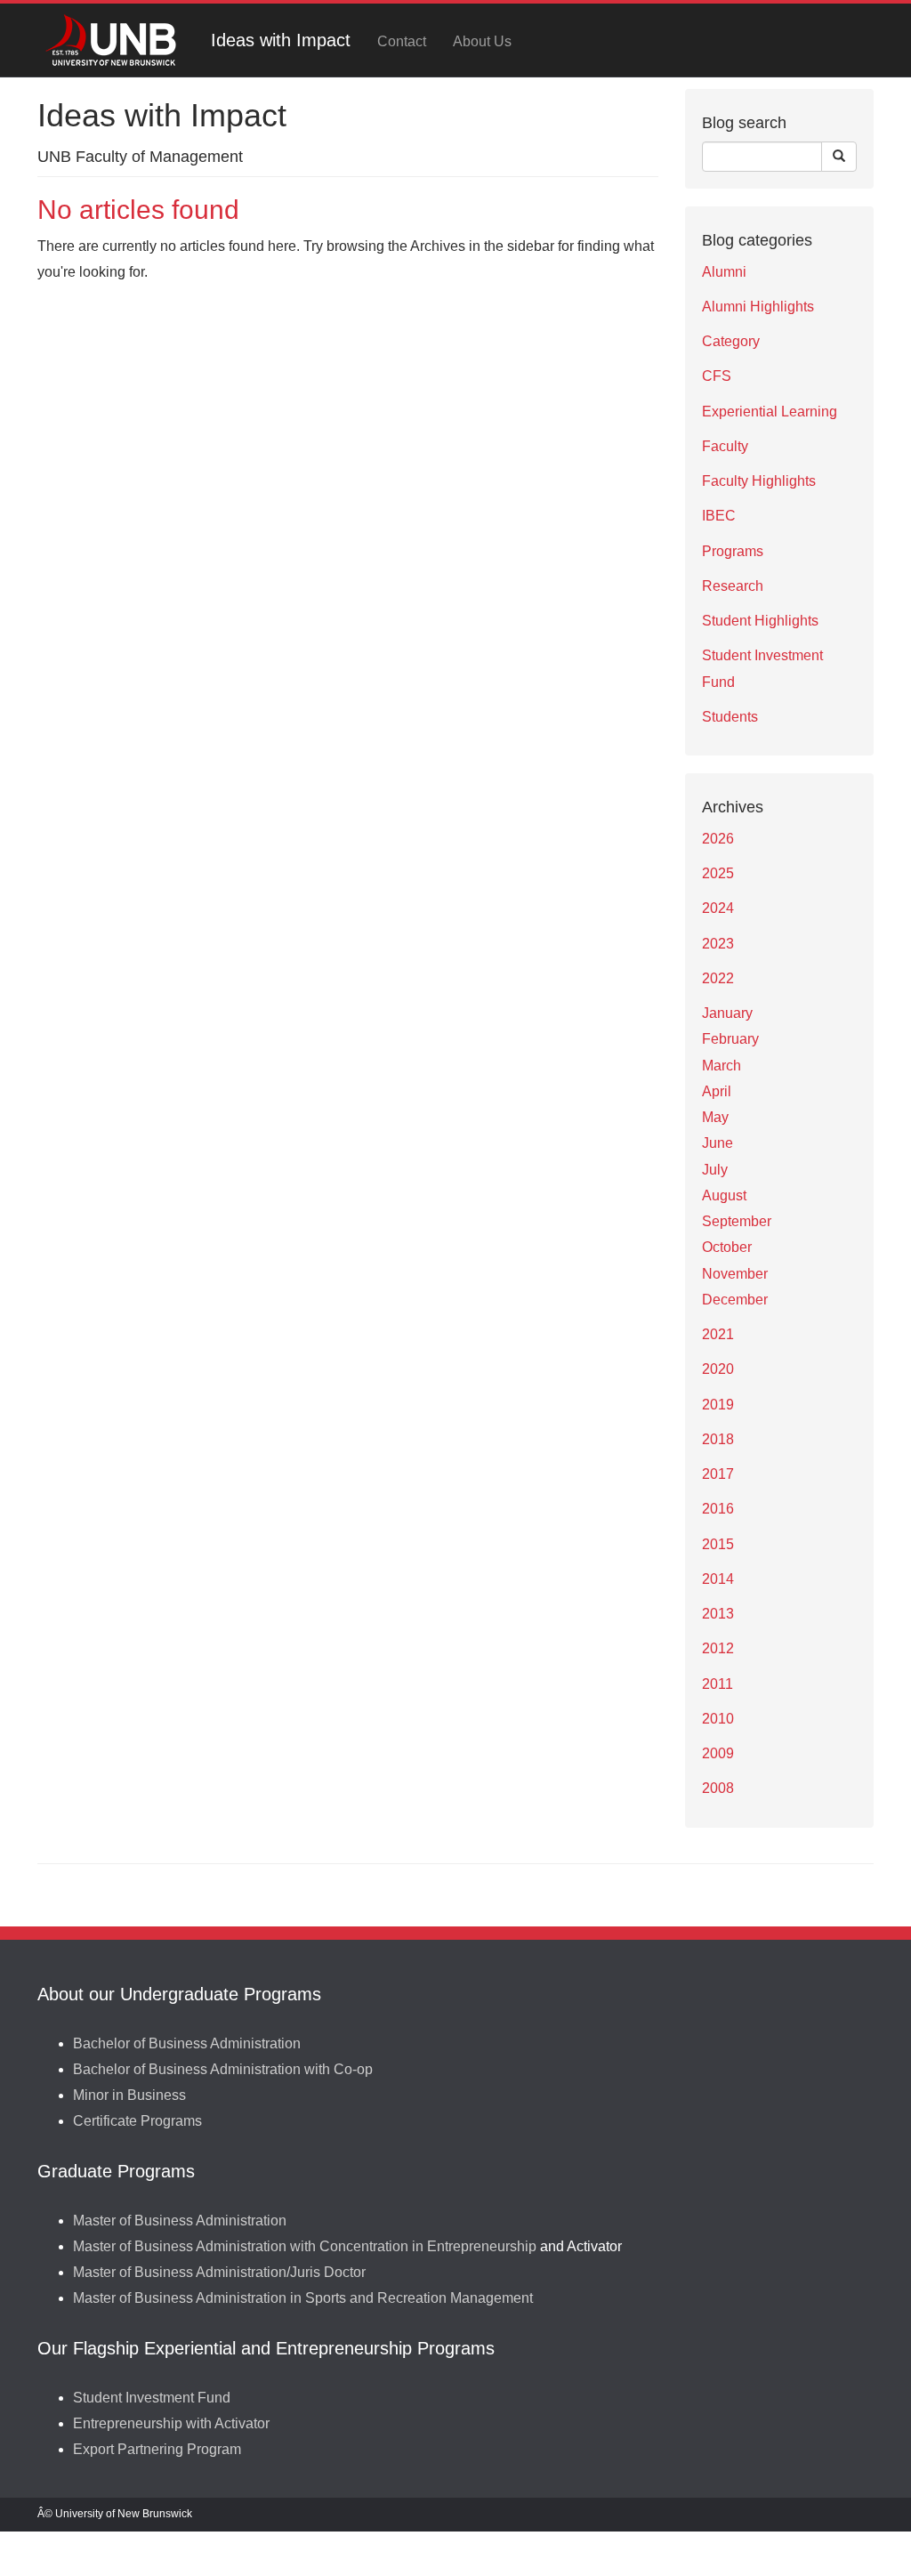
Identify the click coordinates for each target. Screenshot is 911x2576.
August (724, 1195)
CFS (717, 376)
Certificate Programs (137, 2121)
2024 (718, 908)
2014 (718, 1579)
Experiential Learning (770, 412)
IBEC (719, 516)
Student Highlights (760, 621)
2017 (718, 1474)
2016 (718, 1509)
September (737, 1221)
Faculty (725, 446)
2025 (718, 873)
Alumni (724, 272)
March (722, 1066)
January (727, 1013)
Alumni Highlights (758, 307)
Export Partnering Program (157, 2449)
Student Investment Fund (152, 2398)
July (715, 1170)
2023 (718, 944)
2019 (718, 1405)
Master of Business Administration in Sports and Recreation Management (303, 2298)
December (735, 1300)
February (730, 1039)
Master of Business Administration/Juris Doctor (219, 2272)
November (735, 1274)
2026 (718, 839)
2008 (718, 1788)
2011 (718, 1684)
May (715, 1117)
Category (731, 341)
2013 (718, 1614)
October (727, 1247)
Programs (733, 551)
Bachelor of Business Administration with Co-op (223, 2069)
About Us (482, 41)
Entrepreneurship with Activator (171, 2423)
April (717, 1091)
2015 (718, 1544)
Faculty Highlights (759, 481)
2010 (718, 1719)
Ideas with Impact (281, 40)
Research (733, 586)
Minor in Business (129, 2095)
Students (730, 717)
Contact (402, 41)
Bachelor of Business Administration (187, 2043)
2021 (718, 1334)
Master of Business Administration (180, 2221)
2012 (718, 1648)
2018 (718, 1439)
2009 (718, 1753)
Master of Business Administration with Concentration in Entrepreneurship (305, 2246)
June (718, 1143)
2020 (718, 1369)
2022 (718, 978)
